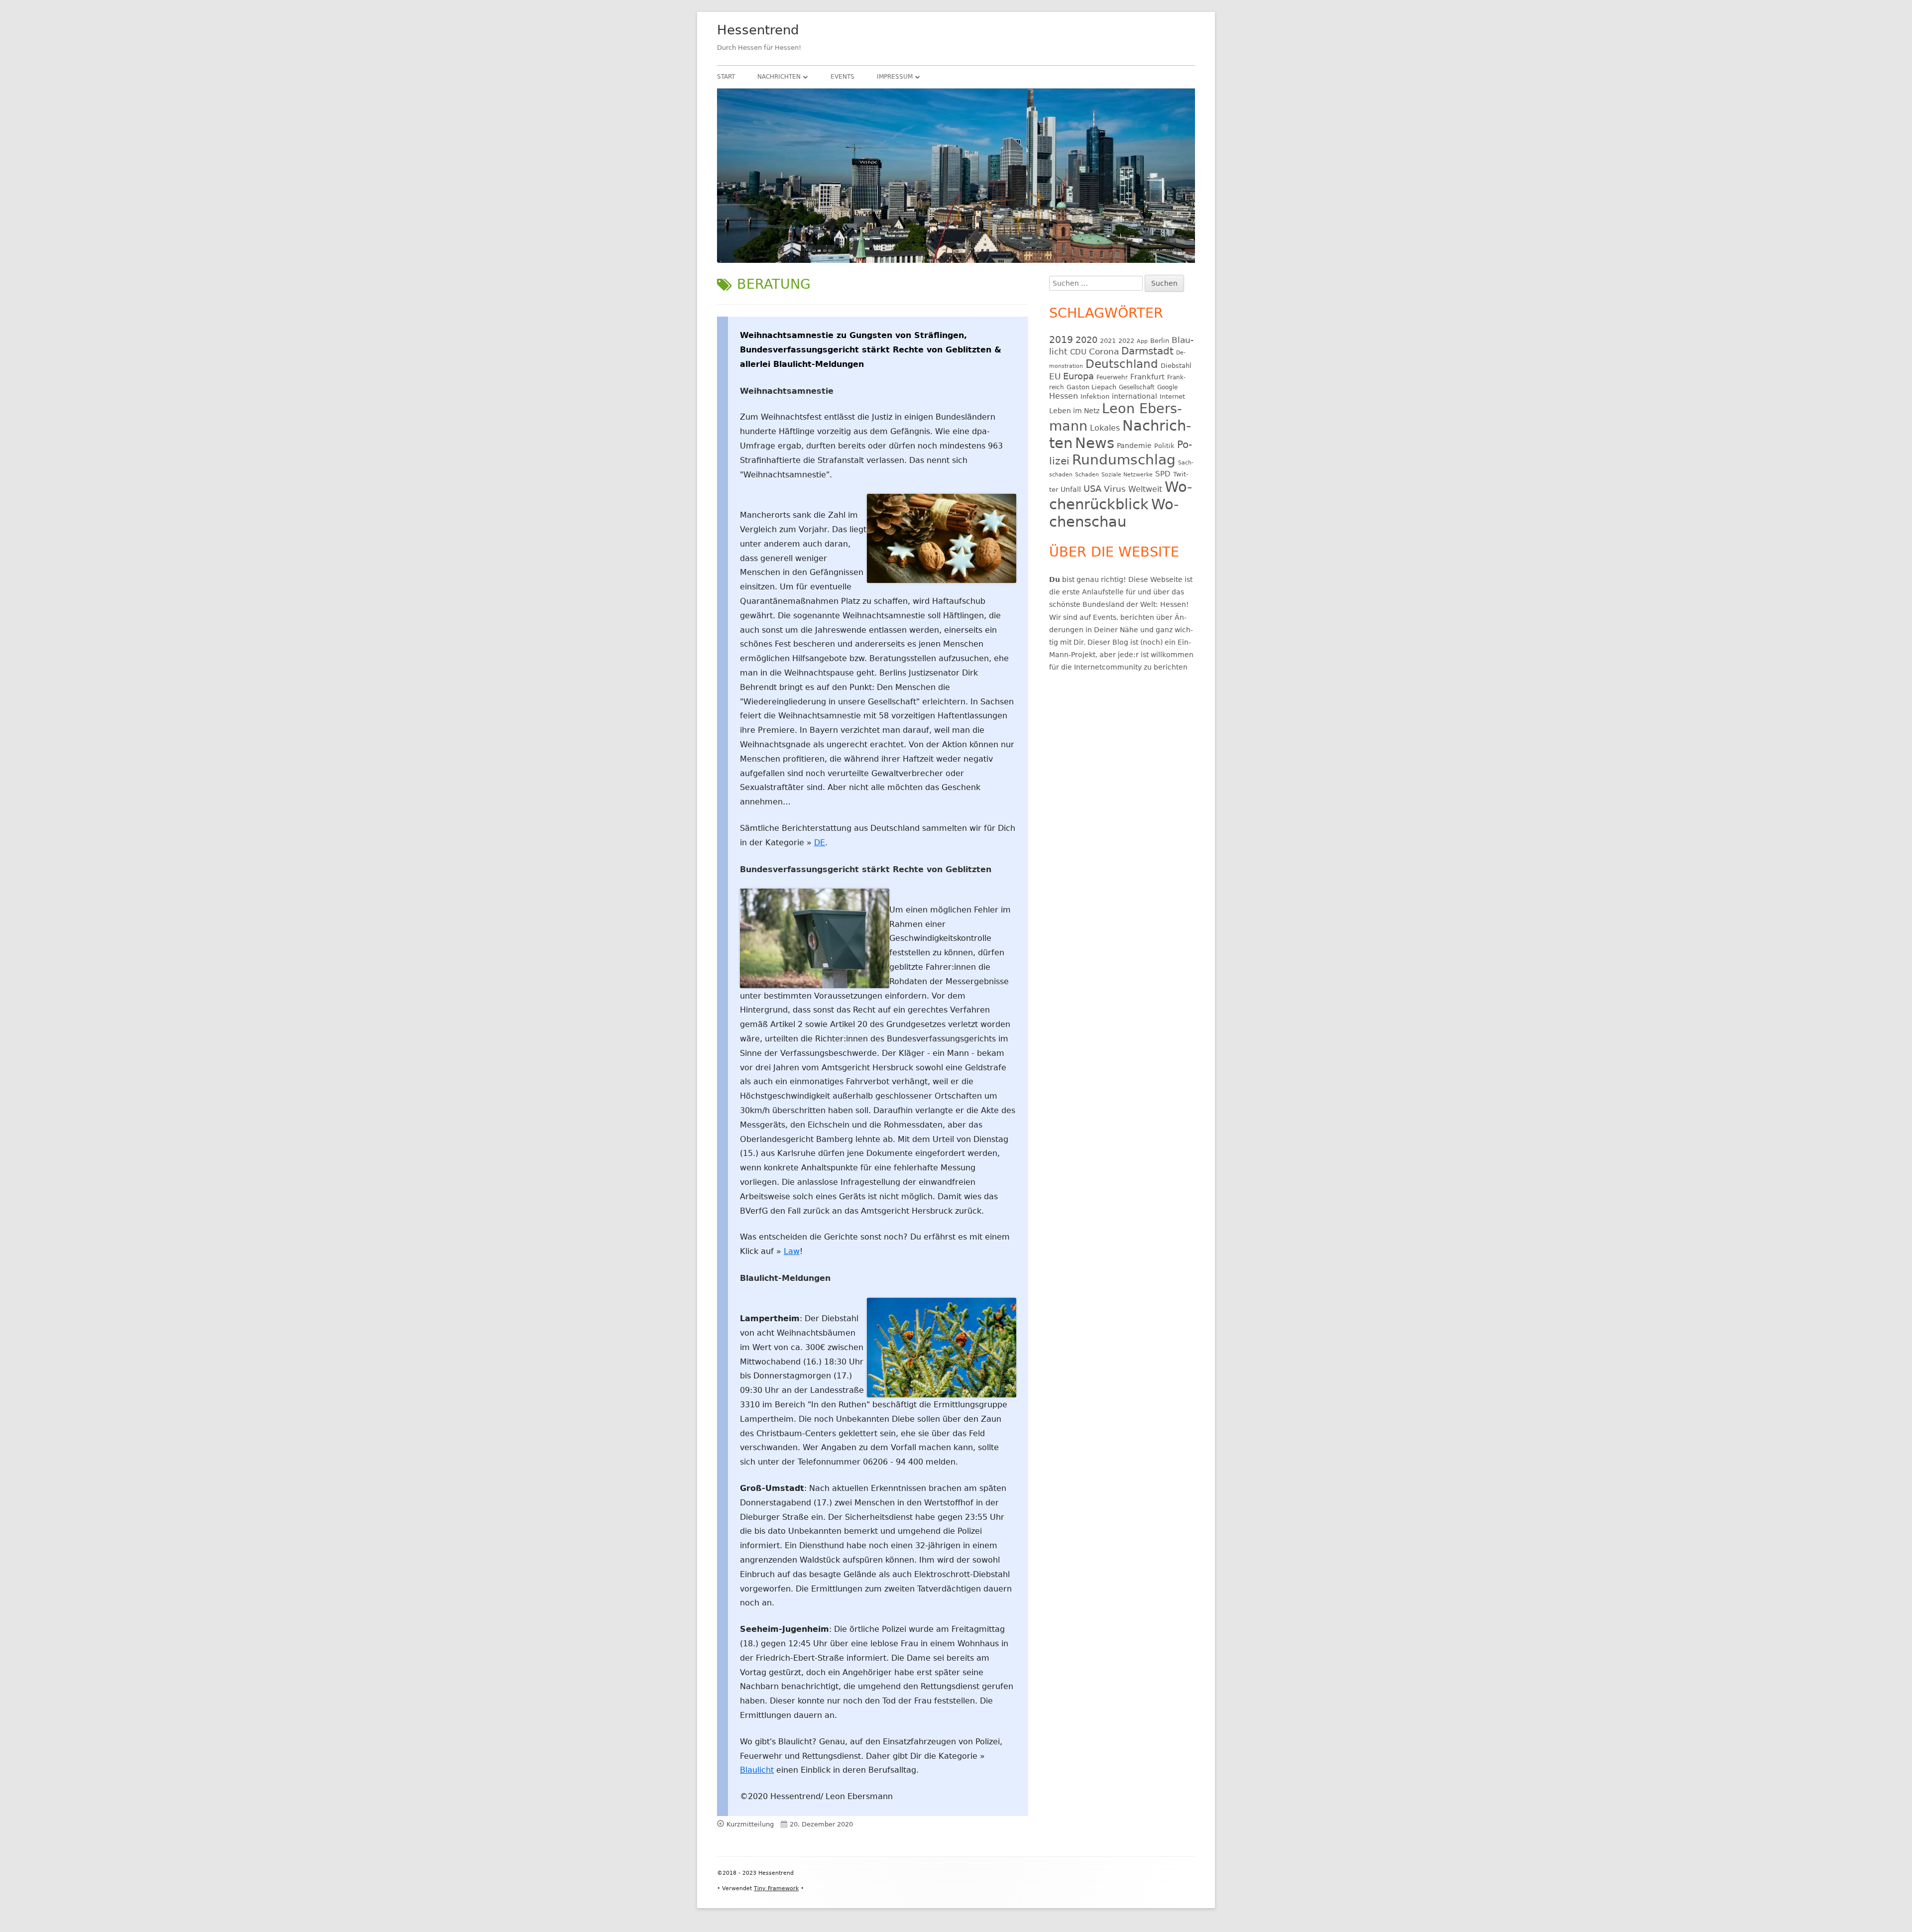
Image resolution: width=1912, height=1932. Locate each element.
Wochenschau (1114, 513)
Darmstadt (1147, 351)
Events (842, 77)
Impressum (895, 77)
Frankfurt (1147, 377)
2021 (1108, 341)
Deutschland (1122, 364)
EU (1055, 376)
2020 (1086, 340)
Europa (1078, 376)
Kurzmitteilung (750, 1824)
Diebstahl (1176, 366)
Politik (1164, 446)
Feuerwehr (1112, 377)
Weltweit (1145, 489)
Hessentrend (758, 30)
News (1095, 443)
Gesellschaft (1137, 387)
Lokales (1105, 428)
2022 (1126, 341)
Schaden (1087, 475)
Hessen (1064, 396)
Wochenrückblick (1121, 496)
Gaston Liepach (1091, 387)
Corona (1104, 352)
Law (792, 1251)
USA (1092, 489)
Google (1167, 387)
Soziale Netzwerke (1127, 475)
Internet (1172, 397)
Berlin (1160, 341)
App (1142, 341)
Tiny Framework (776, 1888)
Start (726, 77)
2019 (1061, 340)
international (1135, 396)
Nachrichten (779, 77)
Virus (1115, 489)
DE (820, 843)
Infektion (1095, 397)
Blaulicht (757, 1770)
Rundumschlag (1124, 460)
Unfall (1071, 489)
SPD (1163, 474)
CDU (1078, 352)
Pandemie (1134, 446)
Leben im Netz (1074, 411)
